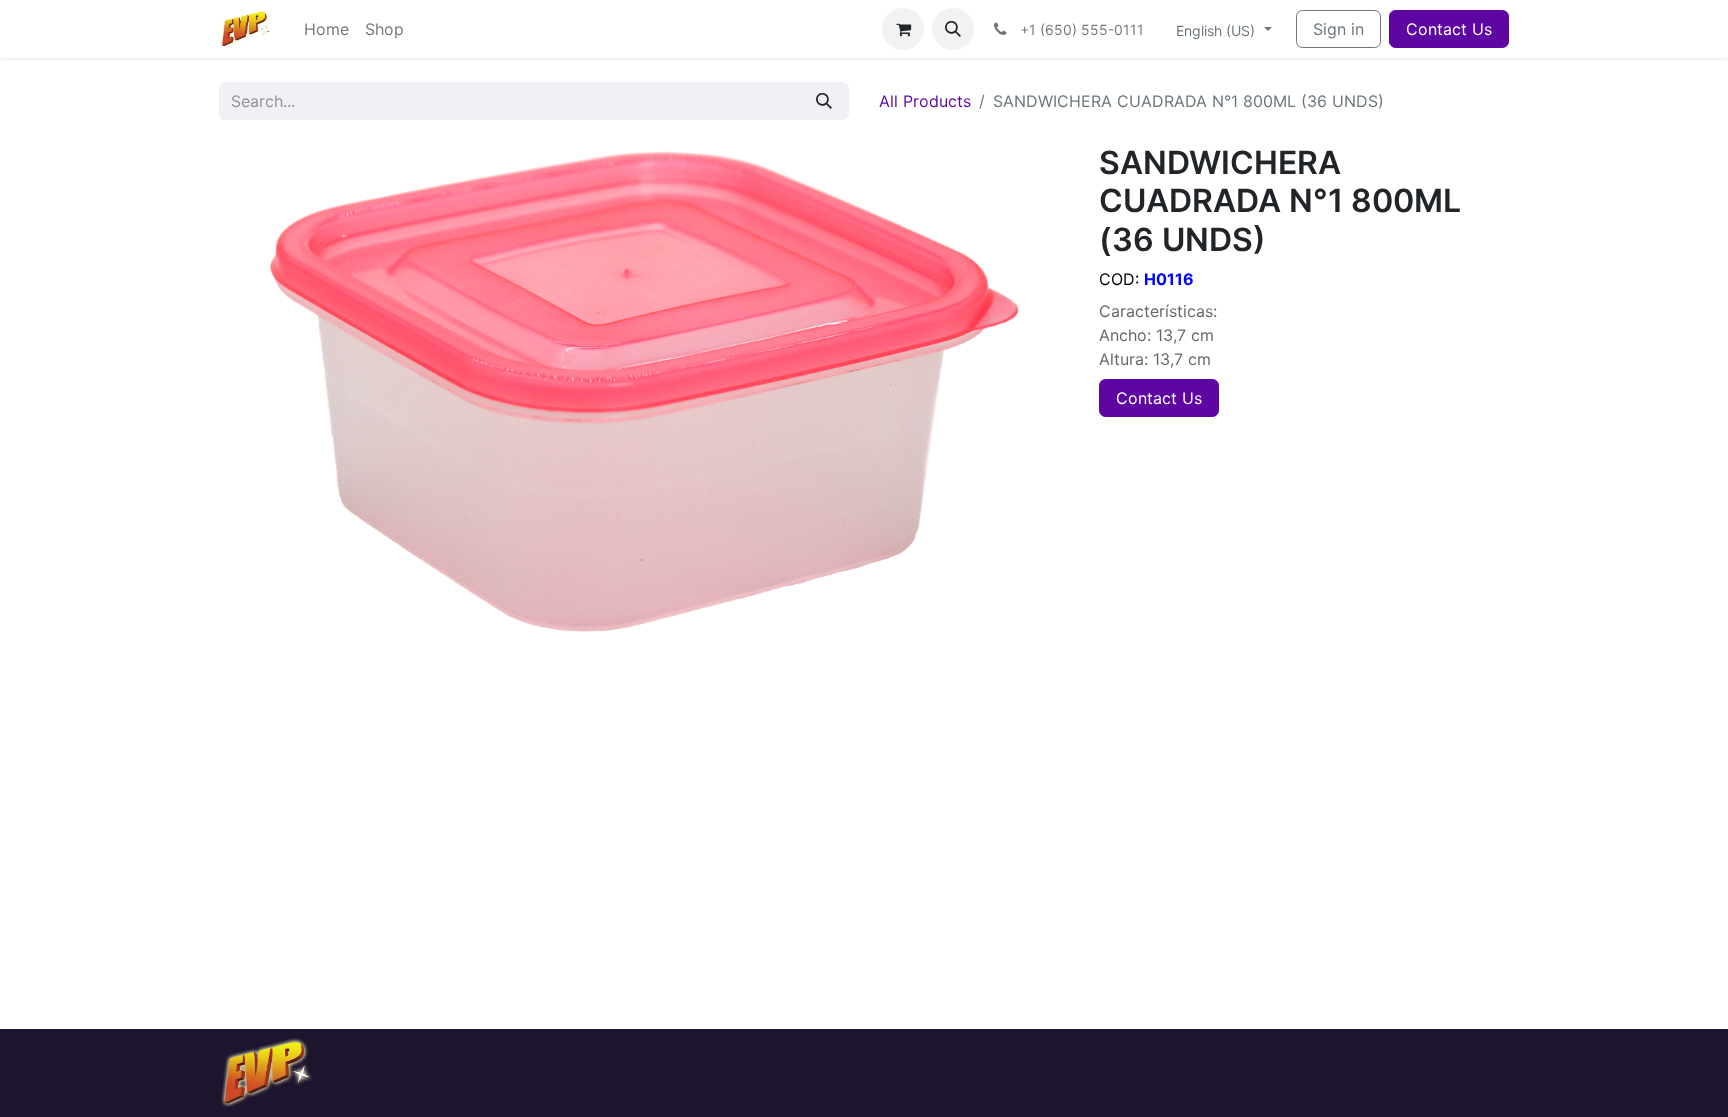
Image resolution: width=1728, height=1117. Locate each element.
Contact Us (1449, 29)
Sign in (1338, 29)
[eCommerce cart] (903, 29)
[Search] (824, 101)
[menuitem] (326, 29)
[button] (953, 29)
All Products (925, 101)
